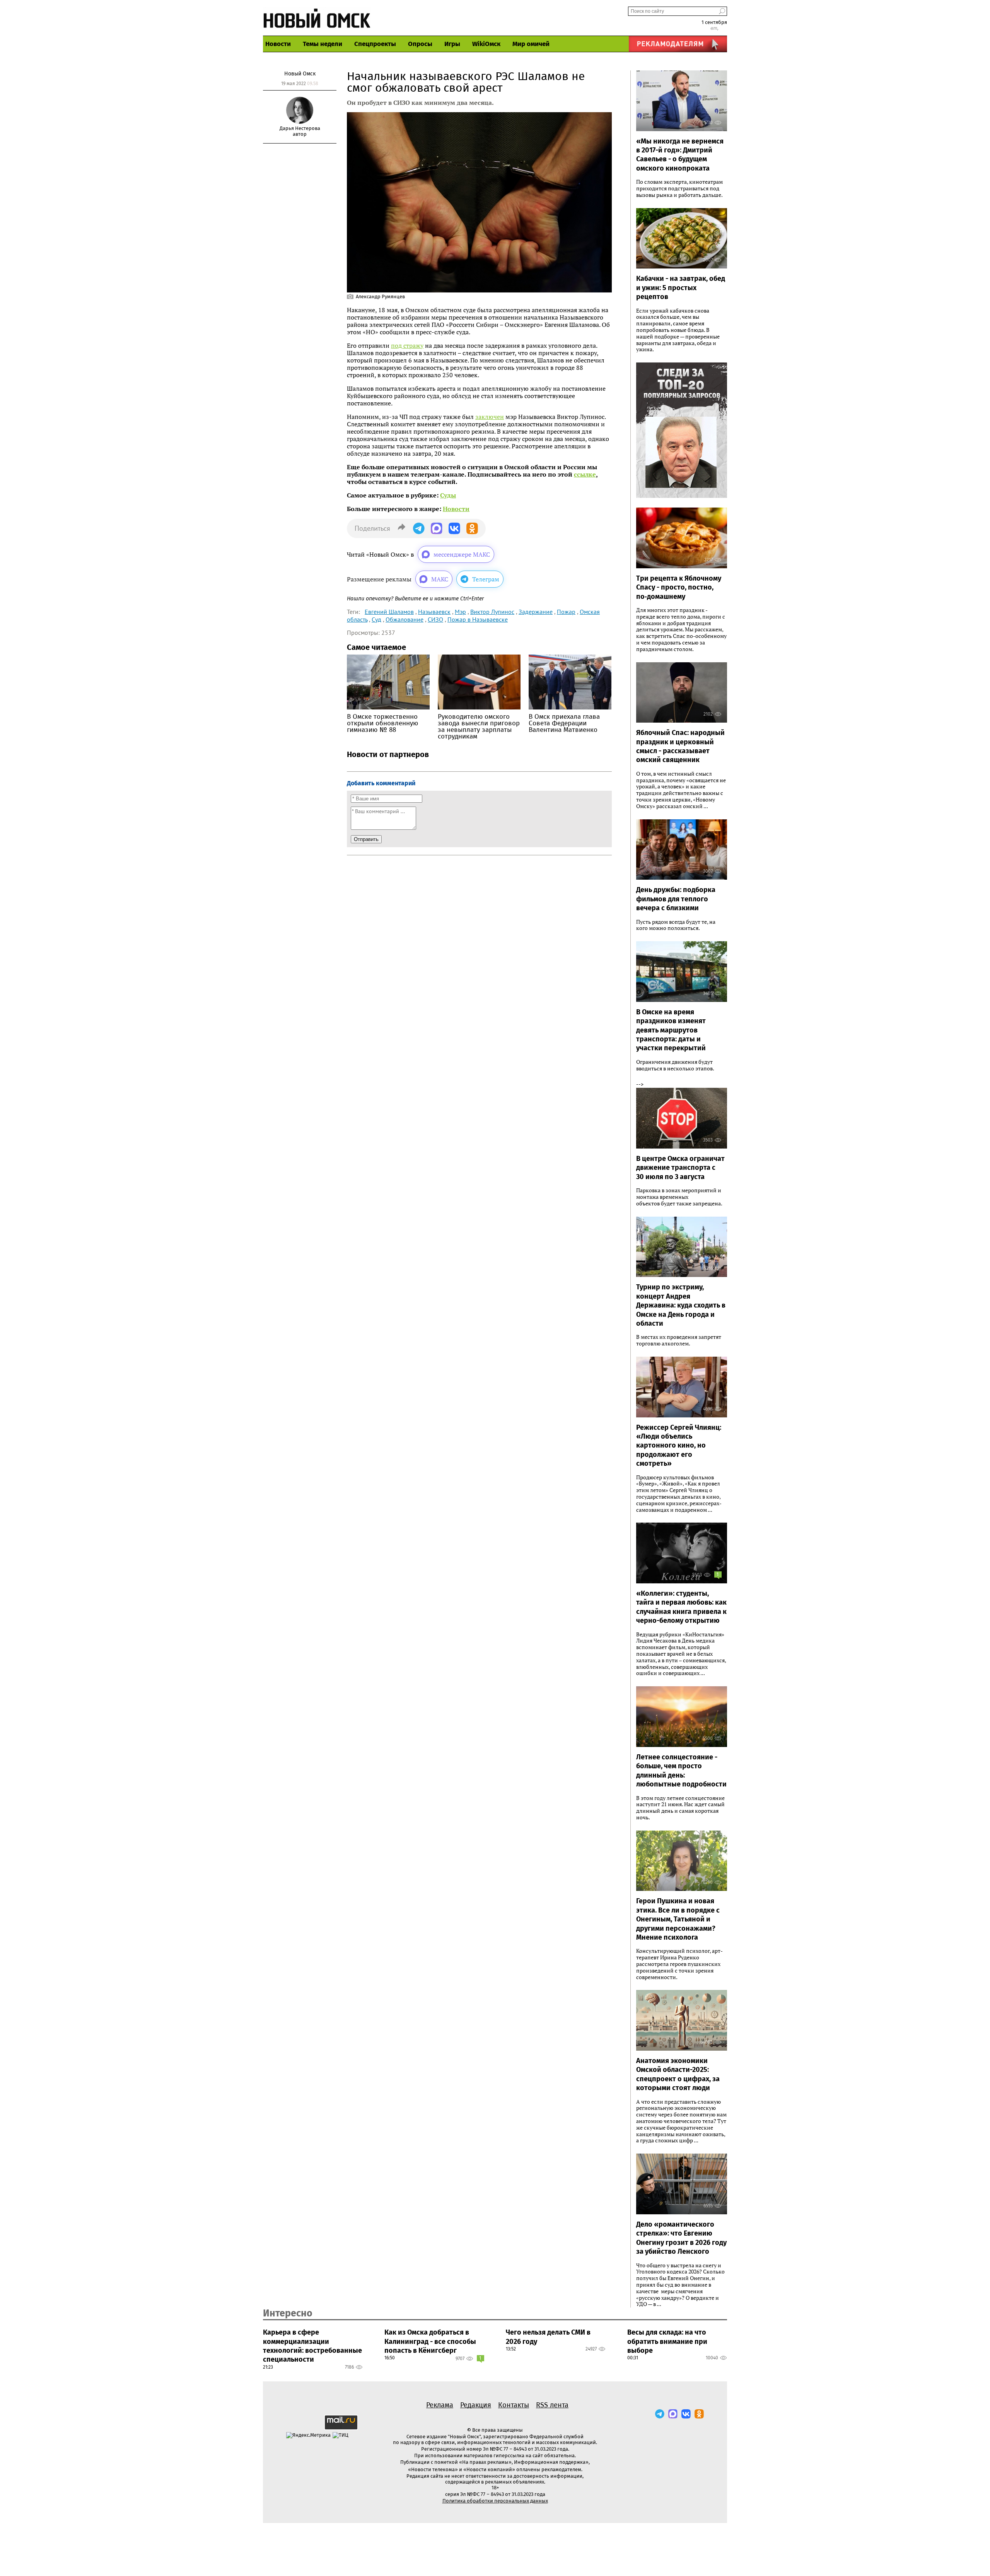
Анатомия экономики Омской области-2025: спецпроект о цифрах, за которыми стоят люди (678, 2074)
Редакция (476, 2405)
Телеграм (486, 579)
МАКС (440, 579)
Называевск (434, 612)
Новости (278, 44)
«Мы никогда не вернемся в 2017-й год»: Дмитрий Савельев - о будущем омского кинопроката (680, 155)
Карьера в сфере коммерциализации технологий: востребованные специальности (312, 2346)
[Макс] (673, 2414)
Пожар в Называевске (478, 619)
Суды (448, 495)
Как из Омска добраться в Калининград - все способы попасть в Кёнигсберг (430, 2341)
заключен (490, 417)
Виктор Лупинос (492, 612)
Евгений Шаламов (389, 612)
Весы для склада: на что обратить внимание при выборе (667, 2341)
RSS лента (552, 2405)
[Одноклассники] (699, 2414)
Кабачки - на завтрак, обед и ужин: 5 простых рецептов (681, 288)
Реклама (440, 2405)
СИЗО (435, 619)
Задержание (536, 612)
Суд (376, 619)
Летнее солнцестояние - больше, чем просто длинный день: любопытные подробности (681, 1771)
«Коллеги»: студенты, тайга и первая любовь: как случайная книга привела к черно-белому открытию (681, 1607)
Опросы (420, 44)
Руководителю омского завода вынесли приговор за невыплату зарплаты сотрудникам (479, 726)
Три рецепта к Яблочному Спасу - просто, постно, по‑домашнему (679, 587)
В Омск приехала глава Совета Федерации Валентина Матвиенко (564, 723)
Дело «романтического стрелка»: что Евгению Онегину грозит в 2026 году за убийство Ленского (681, 2238)
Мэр (460, 612)
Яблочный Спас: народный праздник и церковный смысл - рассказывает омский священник (680, 746)
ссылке (585, 474)
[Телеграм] (660, 2414)
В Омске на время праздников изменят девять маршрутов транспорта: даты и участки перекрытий (671, 1030)
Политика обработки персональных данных (495, 2501)
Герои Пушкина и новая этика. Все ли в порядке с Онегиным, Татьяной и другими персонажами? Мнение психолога (678, 1919)
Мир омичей (531, 44)
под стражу (407, 345)
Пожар (566, 612)
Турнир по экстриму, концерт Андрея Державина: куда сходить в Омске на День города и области (681, 1305)
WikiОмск (486, 44)
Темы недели (323, 44)
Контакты (514, 2405)
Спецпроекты (375, 44)
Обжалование (405, 619)
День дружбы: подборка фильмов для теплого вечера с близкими (676, 899)
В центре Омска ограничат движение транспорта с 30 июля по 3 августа (680, 1168)
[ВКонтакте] (686, 2414)
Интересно (288, 2313)
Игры (452, 44)
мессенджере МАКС (462, 554)
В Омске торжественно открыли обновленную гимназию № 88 (382, 723)
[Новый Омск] (317, 18)
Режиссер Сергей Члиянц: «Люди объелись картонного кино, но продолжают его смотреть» (679, 1446)
